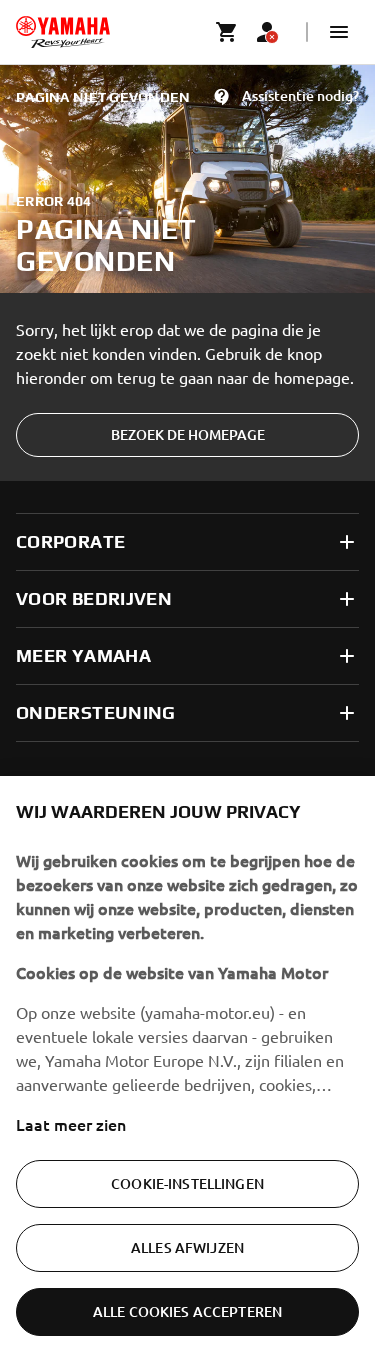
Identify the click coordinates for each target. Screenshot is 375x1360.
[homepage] (63, 32)
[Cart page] (227, 32)
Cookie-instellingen (187, 1183)
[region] (187, 1068)
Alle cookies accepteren (187, 1311)
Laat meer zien (71, 1124)
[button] (339, 32)
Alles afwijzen (187, 1247)
